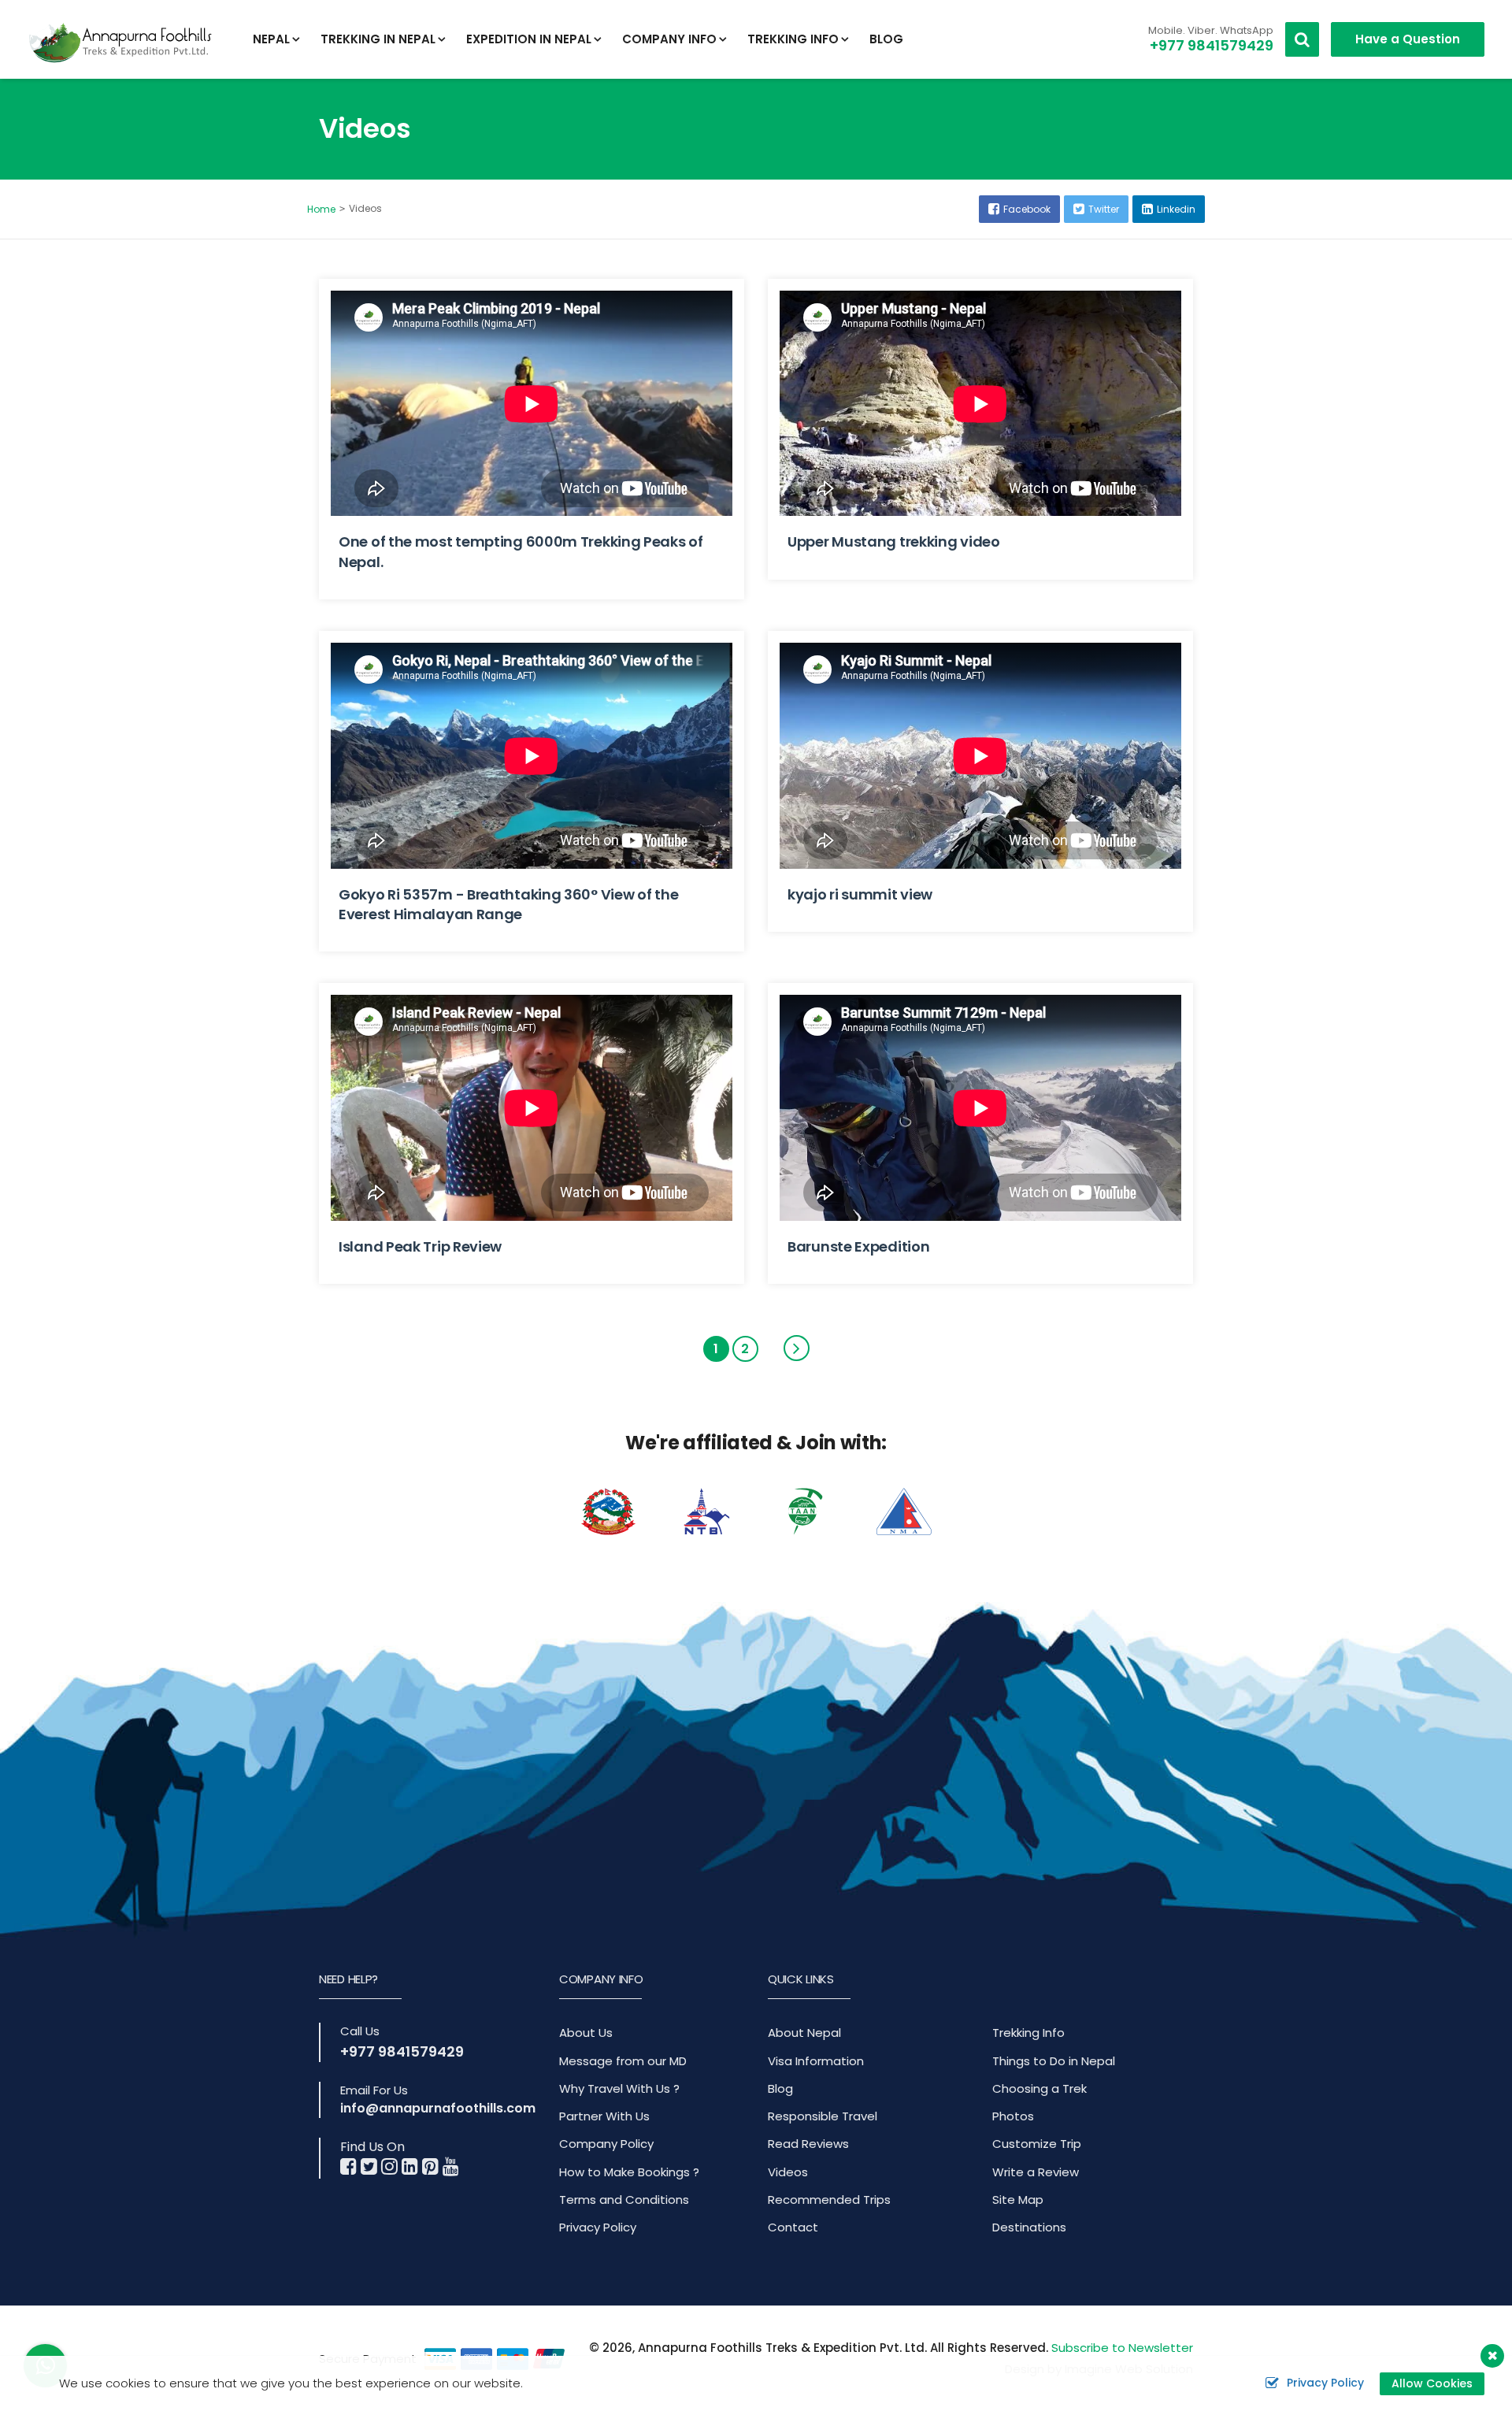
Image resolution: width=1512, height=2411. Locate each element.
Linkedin (1176, 209)
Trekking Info (1028, 2033)
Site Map (1018, 2200)
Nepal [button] (271, 39)
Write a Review (1036, 2172)
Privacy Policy (598, 2227)
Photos (1013, 2116)
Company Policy (606, 2144)
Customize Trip (1037, 2144)
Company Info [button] (669, 39)
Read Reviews (808, 2144)
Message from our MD (623, 2061)
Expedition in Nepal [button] (529, 39)
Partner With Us (604, 2116)
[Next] (797, 1348)
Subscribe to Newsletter (1122, 2348)
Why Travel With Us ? (619, 2088)
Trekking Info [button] (793, 39)
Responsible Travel (823, 2116)
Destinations (1029, 2227)
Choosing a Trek (1039, 2088)
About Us (586, 2033)
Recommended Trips (829, 2200)
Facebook (1027, 209)
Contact (793, 2227)
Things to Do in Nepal (1054, 2061)
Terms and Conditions (624, 2200)
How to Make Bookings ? (629, 2172)
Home (321, 209)
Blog (886, 39)
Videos (788, 2172)
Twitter (1104, 209)
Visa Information (816, 2061)
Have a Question (1408, 39)
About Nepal (804, 2033)
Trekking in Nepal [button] (378, 39)
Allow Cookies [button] (1432, 2383)
